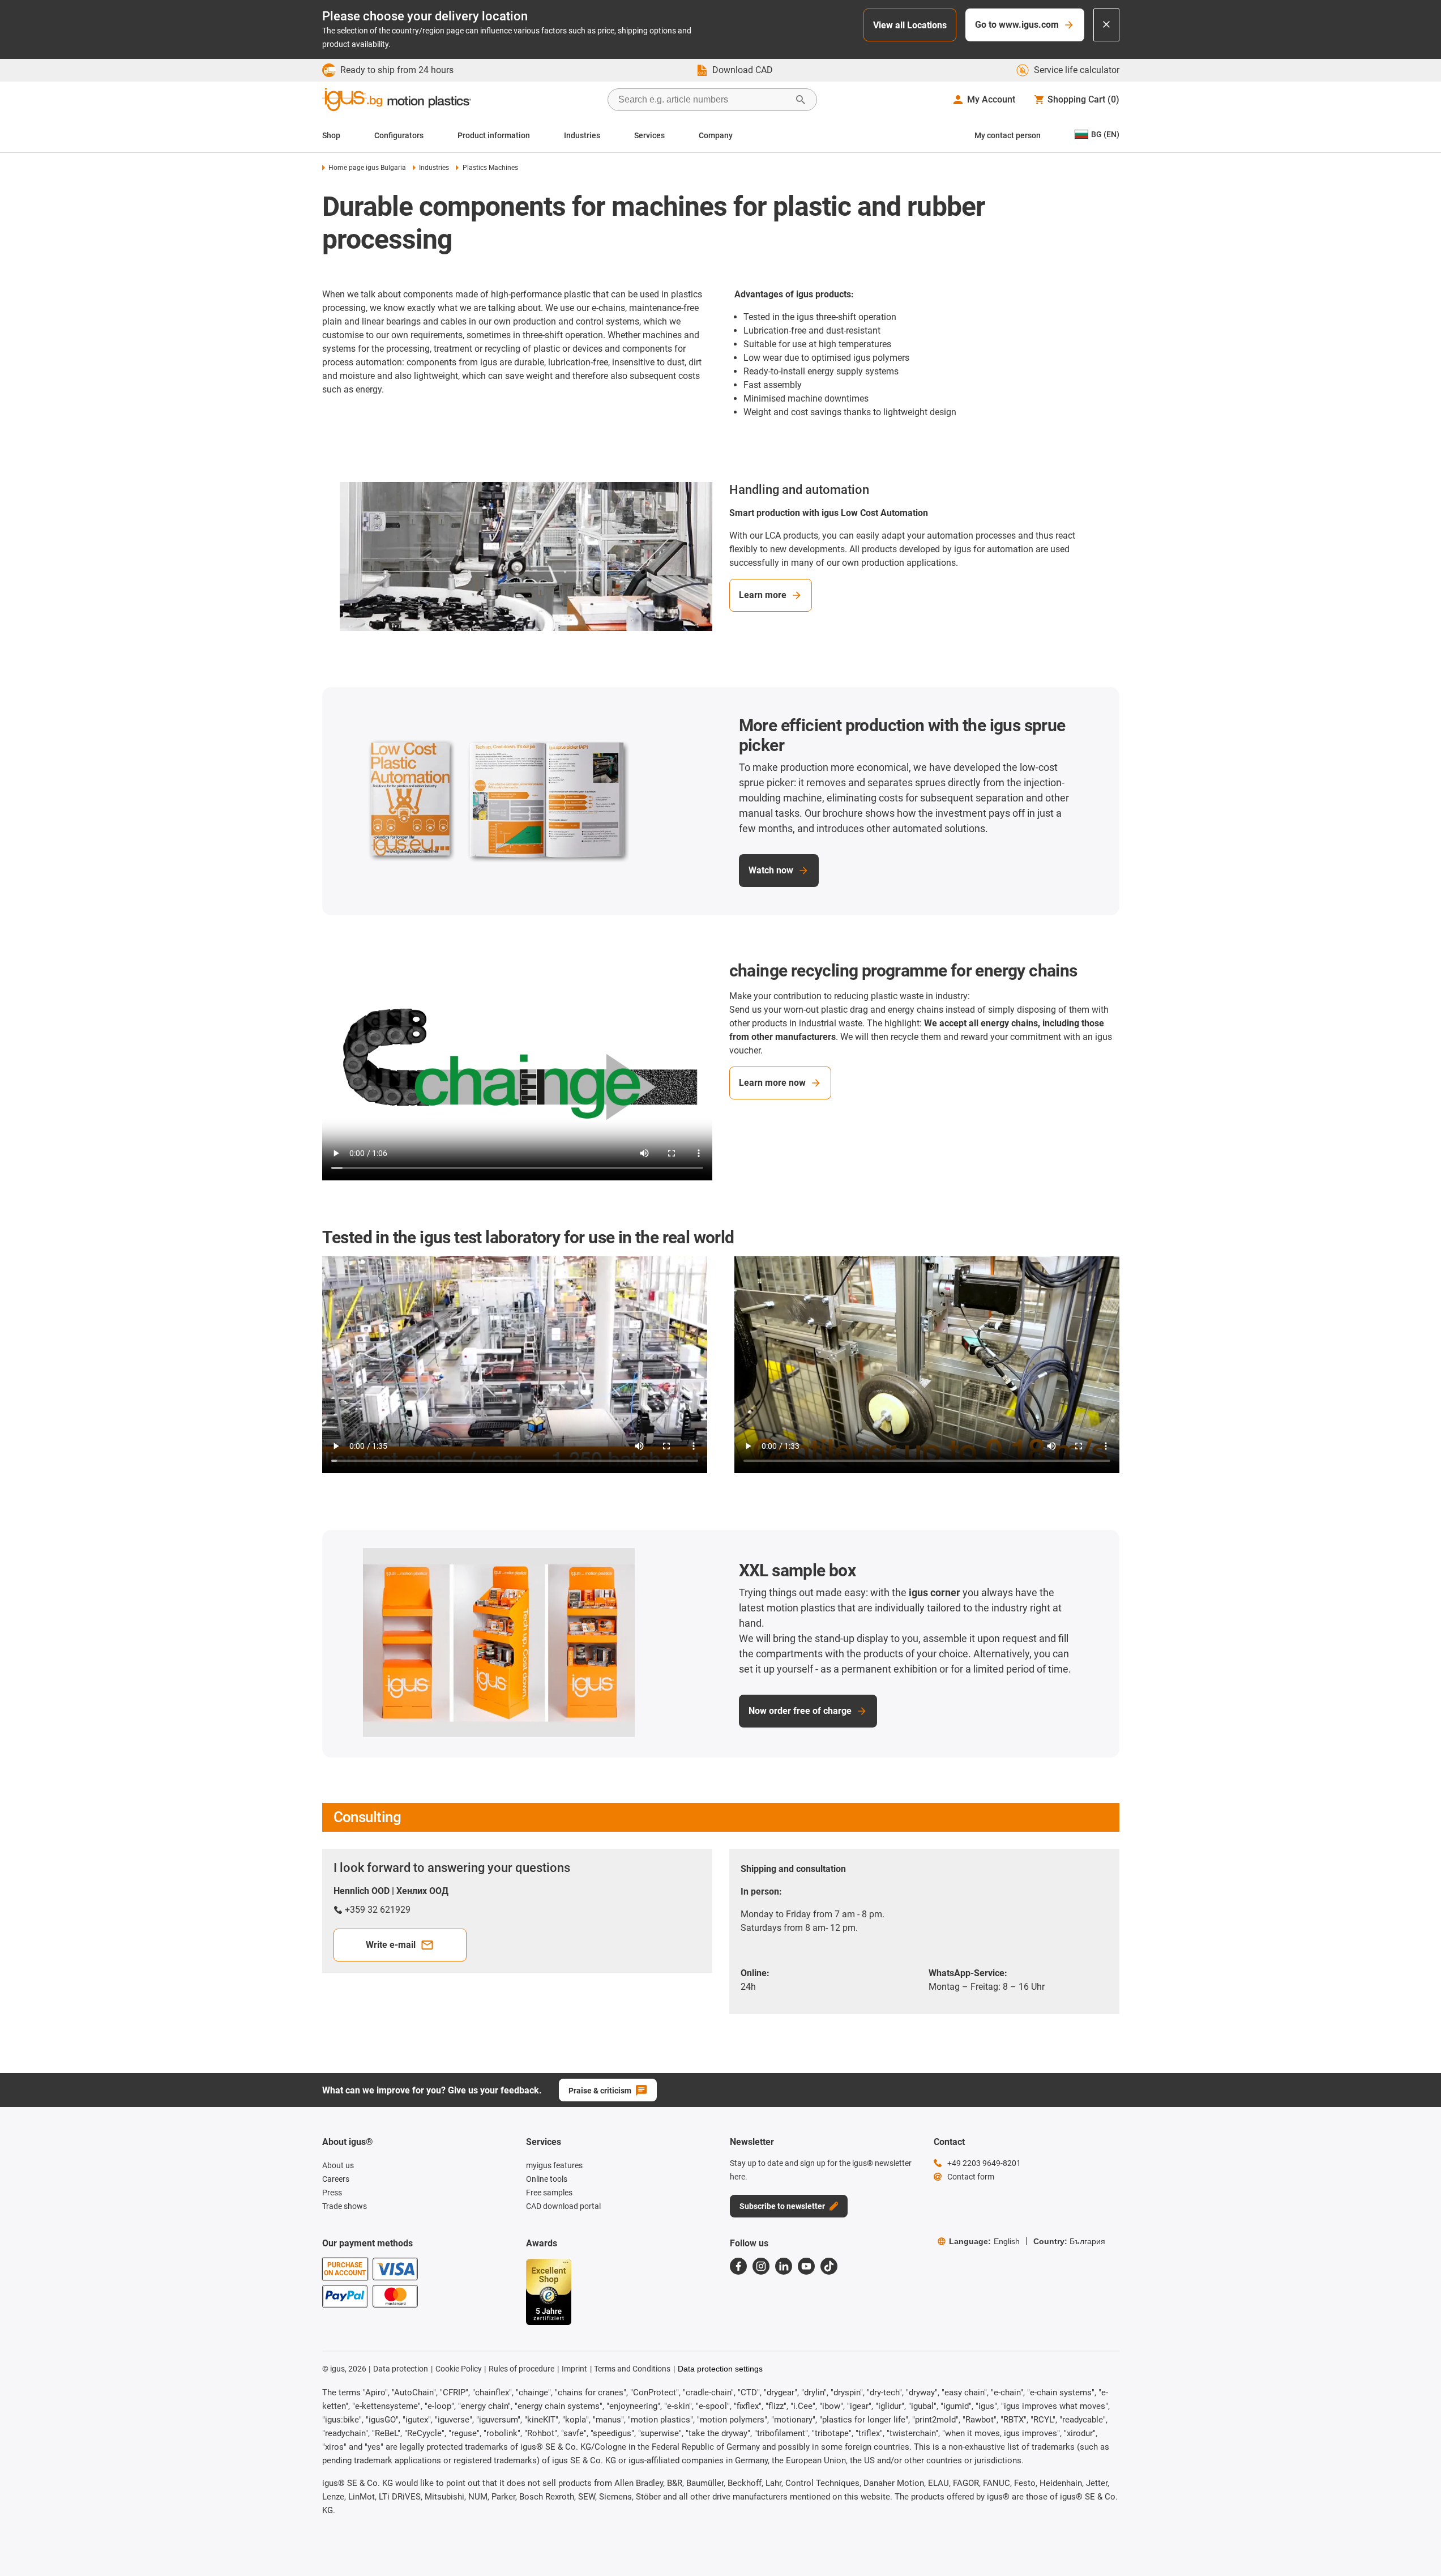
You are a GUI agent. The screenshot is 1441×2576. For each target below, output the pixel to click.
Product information (494, 135)
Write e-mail (391, 1945)
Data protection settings (720, 2369)
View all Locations (910, 25)
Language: (984, 2241)
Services (649, 135)
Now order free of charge (800, 1711)
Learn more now (772, 1083)
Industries (582, 135)
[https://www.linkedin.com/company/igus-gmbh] (784, 2266)
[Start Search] (801, 100)
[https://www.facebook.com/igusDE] (738, 2266)
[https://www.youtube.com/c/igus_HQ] (806, 2266)
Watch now (771, 870)
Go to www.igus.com (1017, 25)
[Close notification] (1106, 25)
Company (716, 135)
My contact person (1008, 135)
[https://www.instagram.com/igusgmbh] (761, 2266)
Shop (331, 135)
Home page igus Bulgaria (367, 168)
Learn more (763, 595)
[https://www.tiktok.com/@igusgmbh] (829, 2266)
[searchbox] (703, 100)
